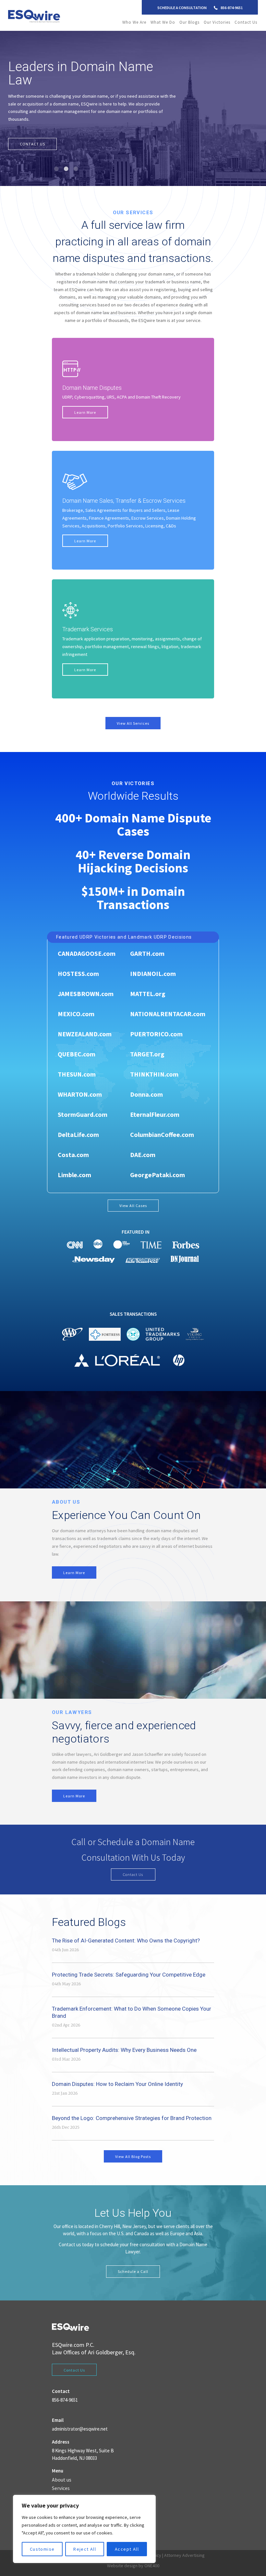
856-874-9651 (232, 8)
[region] (84, 2529)
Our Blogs (189, 22)
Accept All (127, 2549)
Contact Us (246, 22)
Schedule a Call (133, 2264)
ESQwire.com (68, 2337)
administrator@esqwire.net (80, 2421)
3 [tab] (76, 161)
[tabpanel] (133, 105)
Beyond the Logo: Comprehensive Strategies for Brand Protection (132, 2110)
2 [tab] (66, 161)
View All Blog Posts (133, 2149)
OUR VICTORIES (35, 136)
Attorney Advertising (184, 2547)
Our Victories (217, 22)
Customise (42, 2549)
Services (61, 2481)
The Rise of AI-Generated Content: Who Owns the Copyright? (126, 1933)
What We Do (163, 22)
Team (58, 2489)
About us (62, 2472)
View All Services (133, 715)
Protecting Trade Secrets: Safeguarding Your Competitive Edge (129, 1967)
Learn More (85, 405)
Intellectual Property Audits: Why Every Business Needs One (124, 2042)
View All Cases (133, 1198)
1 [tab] (57, 161)
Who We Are (134, 22)
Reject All (85, 2549)
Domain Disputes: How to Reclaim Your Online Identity (117, 2076)
